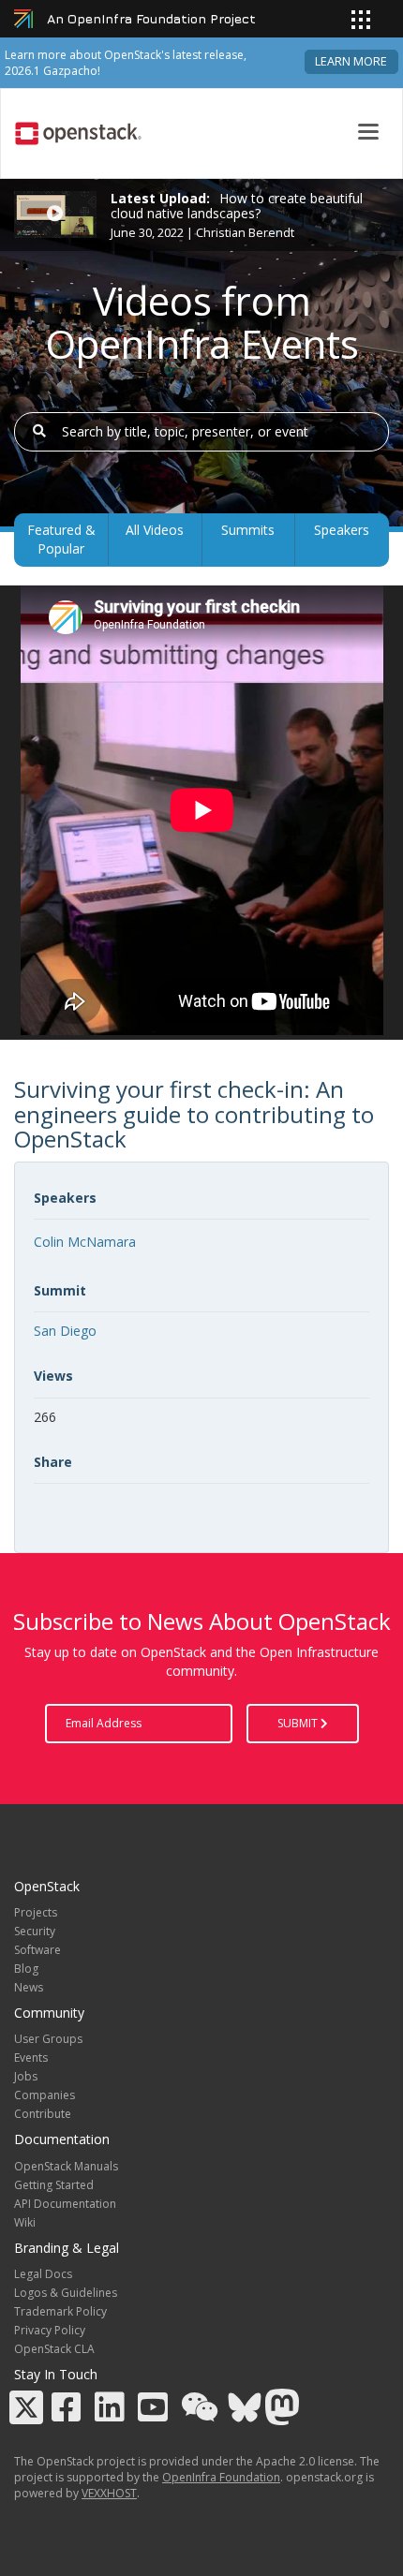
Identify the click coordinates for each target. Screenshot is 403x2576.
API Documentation (65, 2204)
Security (35, 1931)
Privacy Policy (50, 2330)
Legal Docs (43, 2274)
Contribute (43, 2114)
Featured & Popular (61, 539)
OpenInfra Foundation (221, 2477)
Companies (45, 2095)
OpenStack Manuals (66, 2166)
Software (37, 1950)
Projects (36, 1912)
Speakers (342, 530)
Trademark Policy (60, 2311)
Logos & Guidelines (66, 2293)
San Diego (65, 1331)
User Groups (48, 2039)
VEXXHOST (109, 2493)
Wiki (25, 2222)
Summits (248, 530)
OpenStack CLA (54, 2349)
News (29, 1987)
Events (31, 2058)
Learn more (351, 61)
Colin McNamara (85, 1242)
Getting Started (54, 2185)
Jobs (26, 2076)
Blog (26, 1969)
